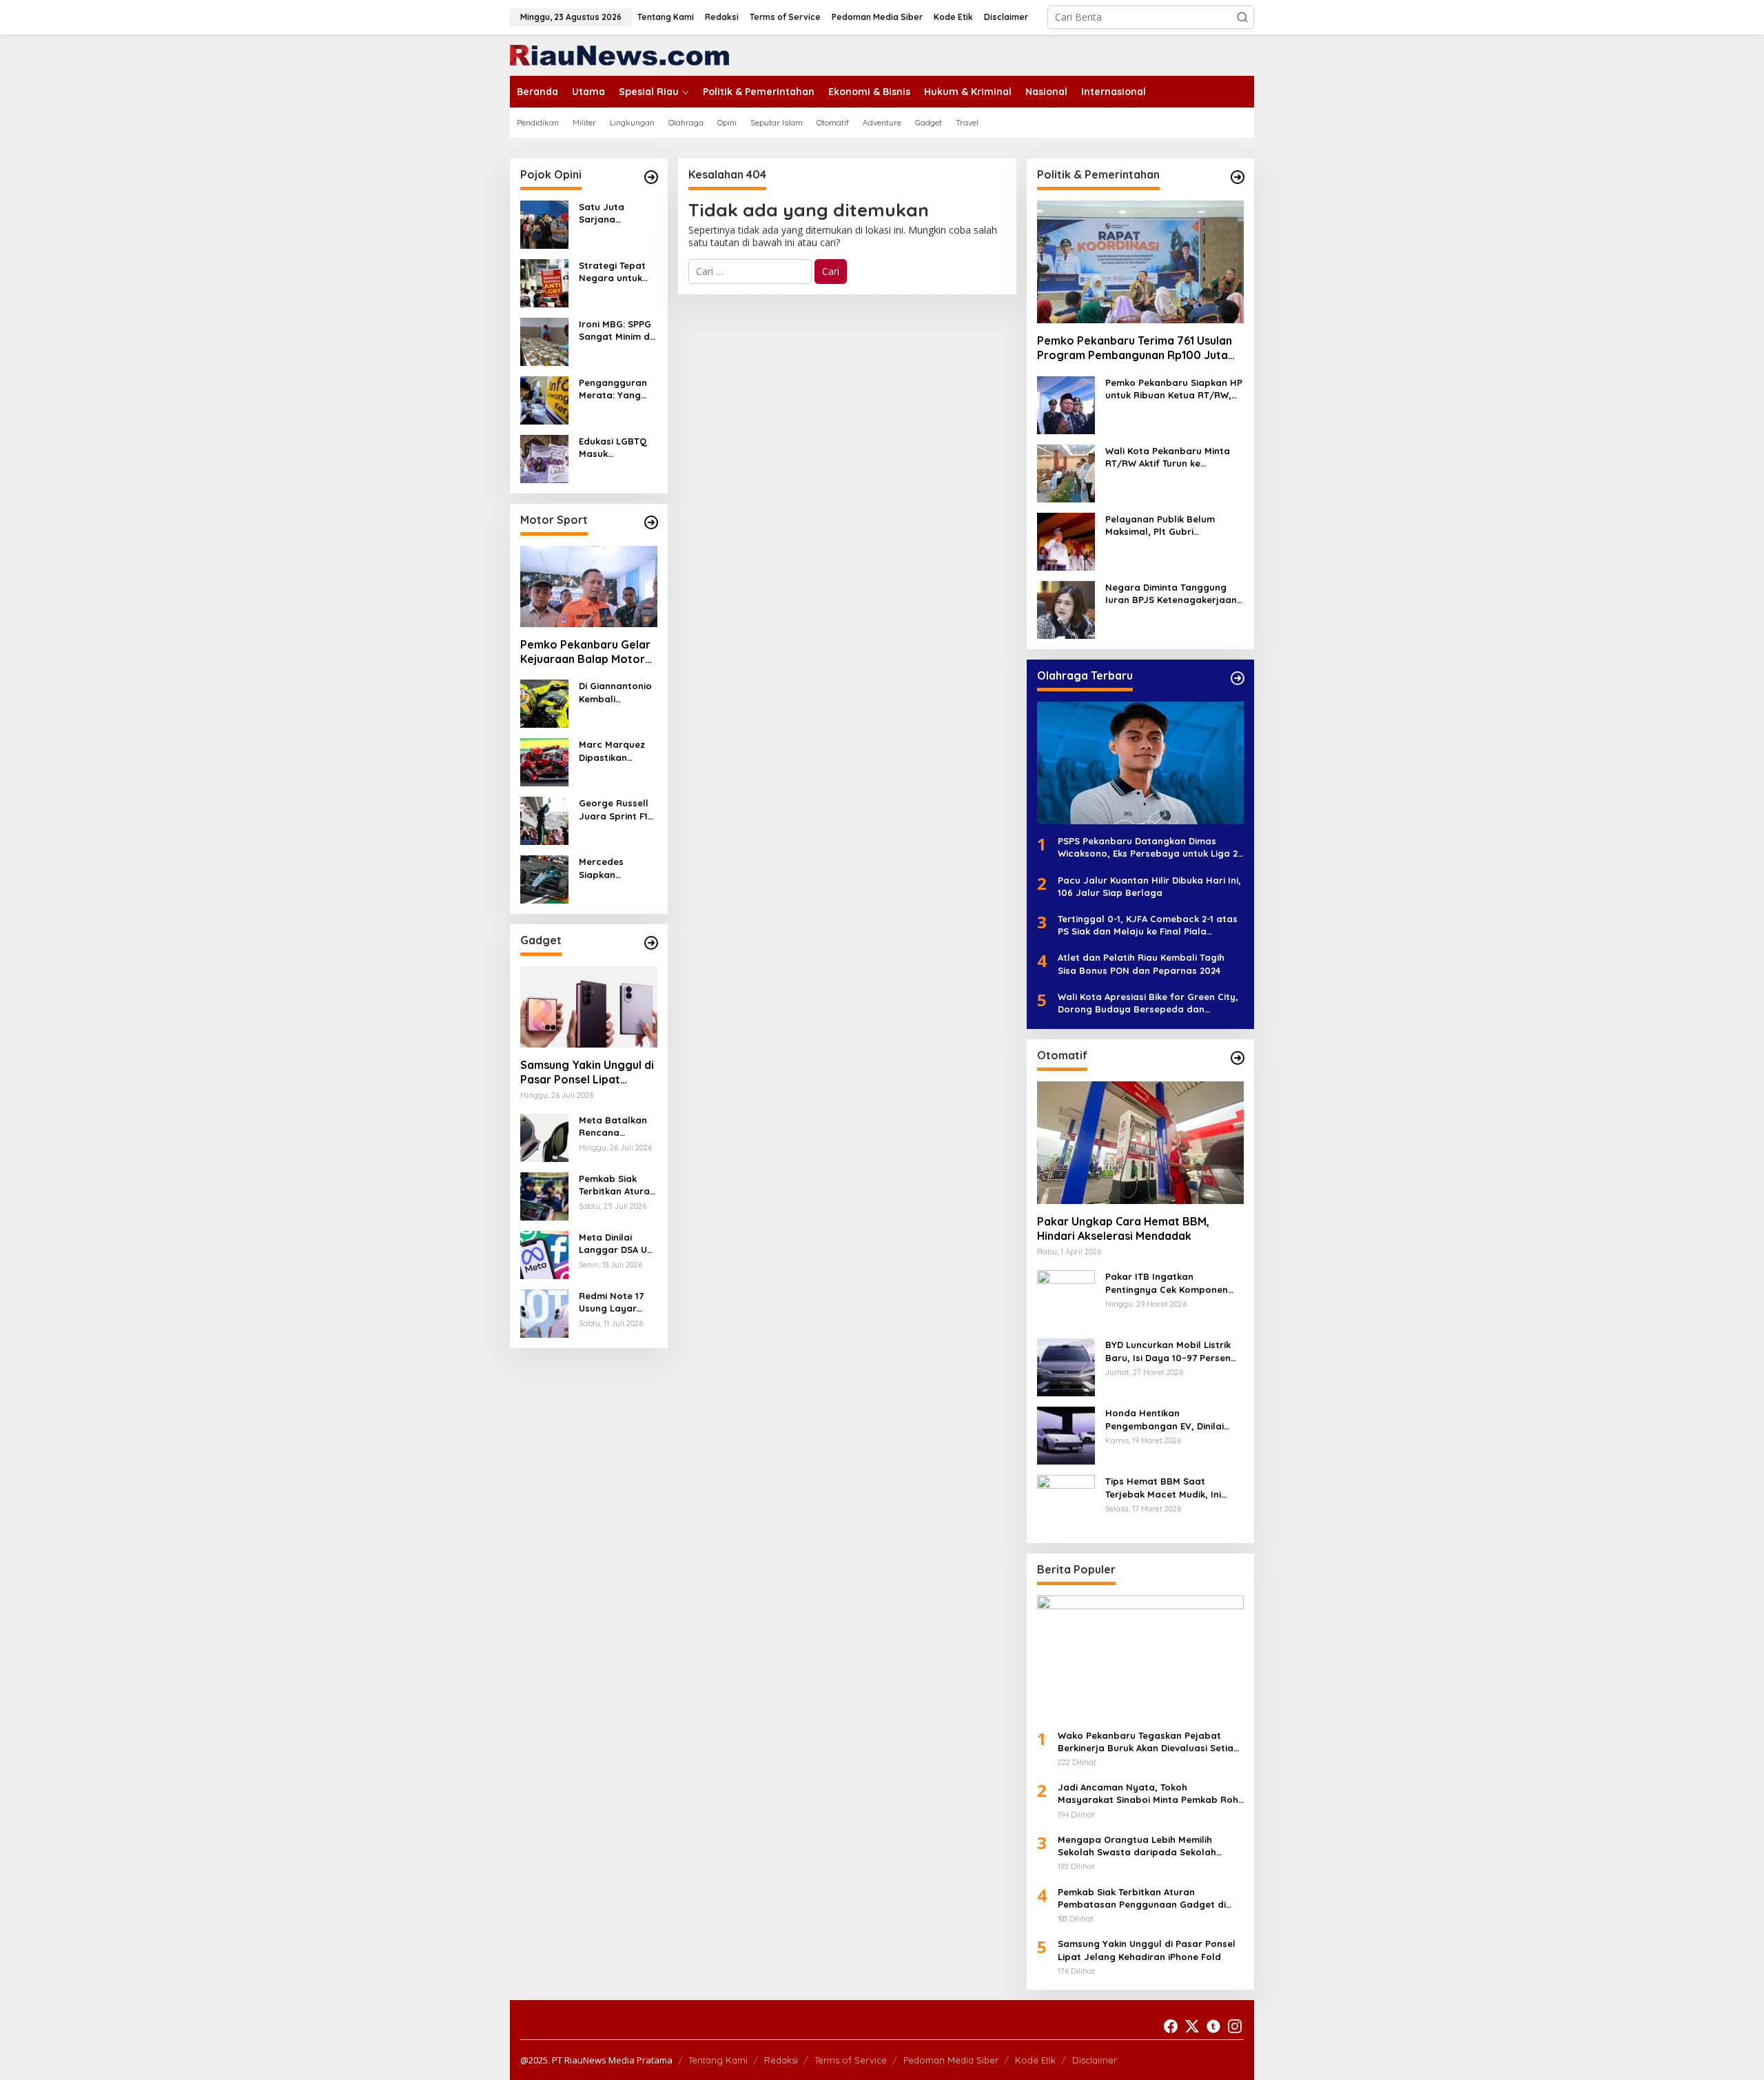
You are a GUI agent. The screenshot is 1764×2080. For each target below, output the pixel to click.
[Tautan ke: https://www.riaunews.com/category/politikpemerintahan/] (1238, 177)
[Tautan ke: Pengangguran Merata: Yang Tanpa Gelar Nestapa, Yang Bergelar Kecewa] (544, 399)
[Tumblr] (1213, 2026)
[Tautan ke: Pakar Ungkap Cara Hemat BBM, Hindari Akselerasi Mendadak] (1140, 1143)
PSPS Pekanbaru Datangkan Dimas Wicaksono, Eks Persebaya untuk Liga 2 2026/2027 (1148, 847)
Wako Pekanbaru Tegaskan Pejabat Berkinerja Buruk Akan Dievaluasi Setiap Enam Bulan (1149, 1742)
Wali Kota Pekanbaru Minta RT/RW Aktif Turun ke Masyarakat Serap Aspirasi (1168, 457)
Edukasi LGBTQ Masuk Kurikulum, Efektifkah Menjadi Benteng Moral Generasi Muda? (617, 448)
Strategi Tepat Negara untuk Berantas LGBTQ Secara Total (617, 272)
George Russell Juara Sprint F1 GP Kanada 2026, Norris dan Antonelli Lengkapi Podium (618, 809)
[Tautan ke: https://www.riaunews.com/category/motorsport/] (651, 522)
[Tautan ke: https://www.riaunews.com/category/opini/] (651, 177)
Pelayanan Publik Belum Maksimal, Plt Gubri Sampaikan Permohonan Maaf (1161, 526)
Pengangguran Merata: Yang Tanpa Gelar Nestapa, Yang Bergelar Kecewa (613, 389)
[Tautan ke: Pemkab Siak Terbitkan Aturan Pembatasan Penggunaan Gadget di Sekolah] (544, 1195)
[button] (1242, 17)
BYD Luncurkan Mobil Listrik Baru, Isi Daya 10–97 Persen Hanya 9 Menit (1168, 1351)
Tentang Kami (718, 2060)
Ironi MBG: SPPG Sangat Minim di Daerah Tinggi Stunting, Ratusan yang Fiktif (615, 330)
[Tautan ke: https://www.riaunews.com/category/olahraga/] (1238, 678)
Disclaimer (1095, 2060)
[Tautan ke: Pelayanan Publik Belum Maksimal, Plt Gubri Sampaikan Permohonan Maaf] (1066, 541)
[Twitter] (1192, 2026)
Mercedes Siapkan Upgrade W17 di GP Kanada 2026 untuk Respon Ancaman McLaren (616, 868)
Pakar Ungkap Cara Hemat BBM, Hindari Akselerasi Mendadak (1123, 1228)
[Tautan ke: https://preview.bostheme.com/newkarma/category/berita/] (651, 943)
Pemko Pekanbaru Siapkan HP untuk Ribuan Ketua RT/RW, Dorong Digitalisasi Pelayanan (1175, 389)
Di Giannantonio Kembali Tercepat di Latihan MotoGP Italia (616, 692)
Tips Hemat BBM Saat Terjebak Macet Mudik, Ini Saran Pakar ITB (1163, 1488)
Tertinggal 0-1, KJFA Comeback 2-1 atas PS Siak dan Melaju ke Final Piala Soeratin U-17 (1148, 925)
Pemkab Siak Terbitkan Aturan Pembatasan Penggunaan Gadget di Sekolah (617, 1185)
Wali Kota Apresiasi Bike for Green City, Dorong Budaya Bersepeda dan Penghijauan (1148, 1003)
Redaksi (781, 2060)
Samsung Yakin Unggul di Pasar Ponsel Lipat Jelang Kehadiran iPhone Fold (587, 1072)
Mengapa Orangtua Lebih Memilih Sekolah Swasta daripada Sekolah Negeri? (1137, 1846)
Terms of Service (851, 2060)
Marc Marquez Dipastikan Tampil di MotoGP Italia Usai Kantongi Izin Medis (612, 751)
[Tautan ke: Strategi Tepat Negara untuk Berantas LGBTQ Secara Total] (544, 282)
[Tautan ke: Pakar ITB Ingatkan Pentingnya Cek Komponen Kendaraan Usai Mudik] (1066, 1298)
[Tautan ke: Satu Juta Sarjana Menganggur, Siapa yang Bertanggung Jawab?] (544, 224)
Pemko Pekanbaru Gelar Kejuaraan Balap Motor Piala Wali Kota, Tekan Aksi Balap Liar (585, 652)
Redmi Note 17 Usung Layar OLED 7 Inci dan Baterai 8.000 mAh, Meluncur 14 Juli (618, 1302)
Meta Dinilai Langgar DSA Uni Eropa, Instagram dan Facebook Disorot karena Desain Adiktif (617, 1244)
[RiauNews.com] (619, 54)
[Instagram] (1235, 2026)
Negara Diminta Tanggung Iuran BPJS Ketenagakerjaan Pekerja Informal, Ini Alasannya (1171, 594)
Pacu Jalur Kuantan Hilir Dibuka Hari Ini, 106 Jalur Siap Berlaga (1149, 886)
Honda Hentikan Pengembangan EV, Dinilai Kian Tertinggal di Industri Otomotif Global (1165, 1419)
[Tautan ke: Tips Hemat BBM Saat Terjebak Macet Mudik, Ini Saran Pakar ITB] (1066, 1503)
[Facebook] (1171, 2026)
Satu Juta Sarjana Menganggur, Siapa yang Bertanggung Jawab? (609, 213)
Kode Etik (1035, 2060)
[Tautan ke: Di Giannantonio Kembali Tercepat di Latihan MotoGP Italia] (544, 703)
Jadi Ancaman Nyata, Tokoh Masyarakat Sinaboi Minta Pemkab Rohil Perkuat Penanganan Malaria (1150, 1794)
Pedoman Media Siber (951, 2060)
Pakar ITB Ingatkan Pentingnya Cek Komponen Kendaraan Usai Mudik (1167, 1283)
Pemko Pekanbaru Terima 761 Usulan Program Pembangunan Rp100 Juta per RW (1135, 348)
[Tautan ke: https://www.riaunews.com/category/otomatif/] (1238, 1058)
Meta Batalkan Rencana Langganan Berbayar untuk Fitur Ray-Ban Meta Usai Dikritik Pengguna (615, 1126)
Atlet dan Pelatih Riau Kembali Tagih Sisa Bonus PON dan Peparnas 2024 (1141, 963)
